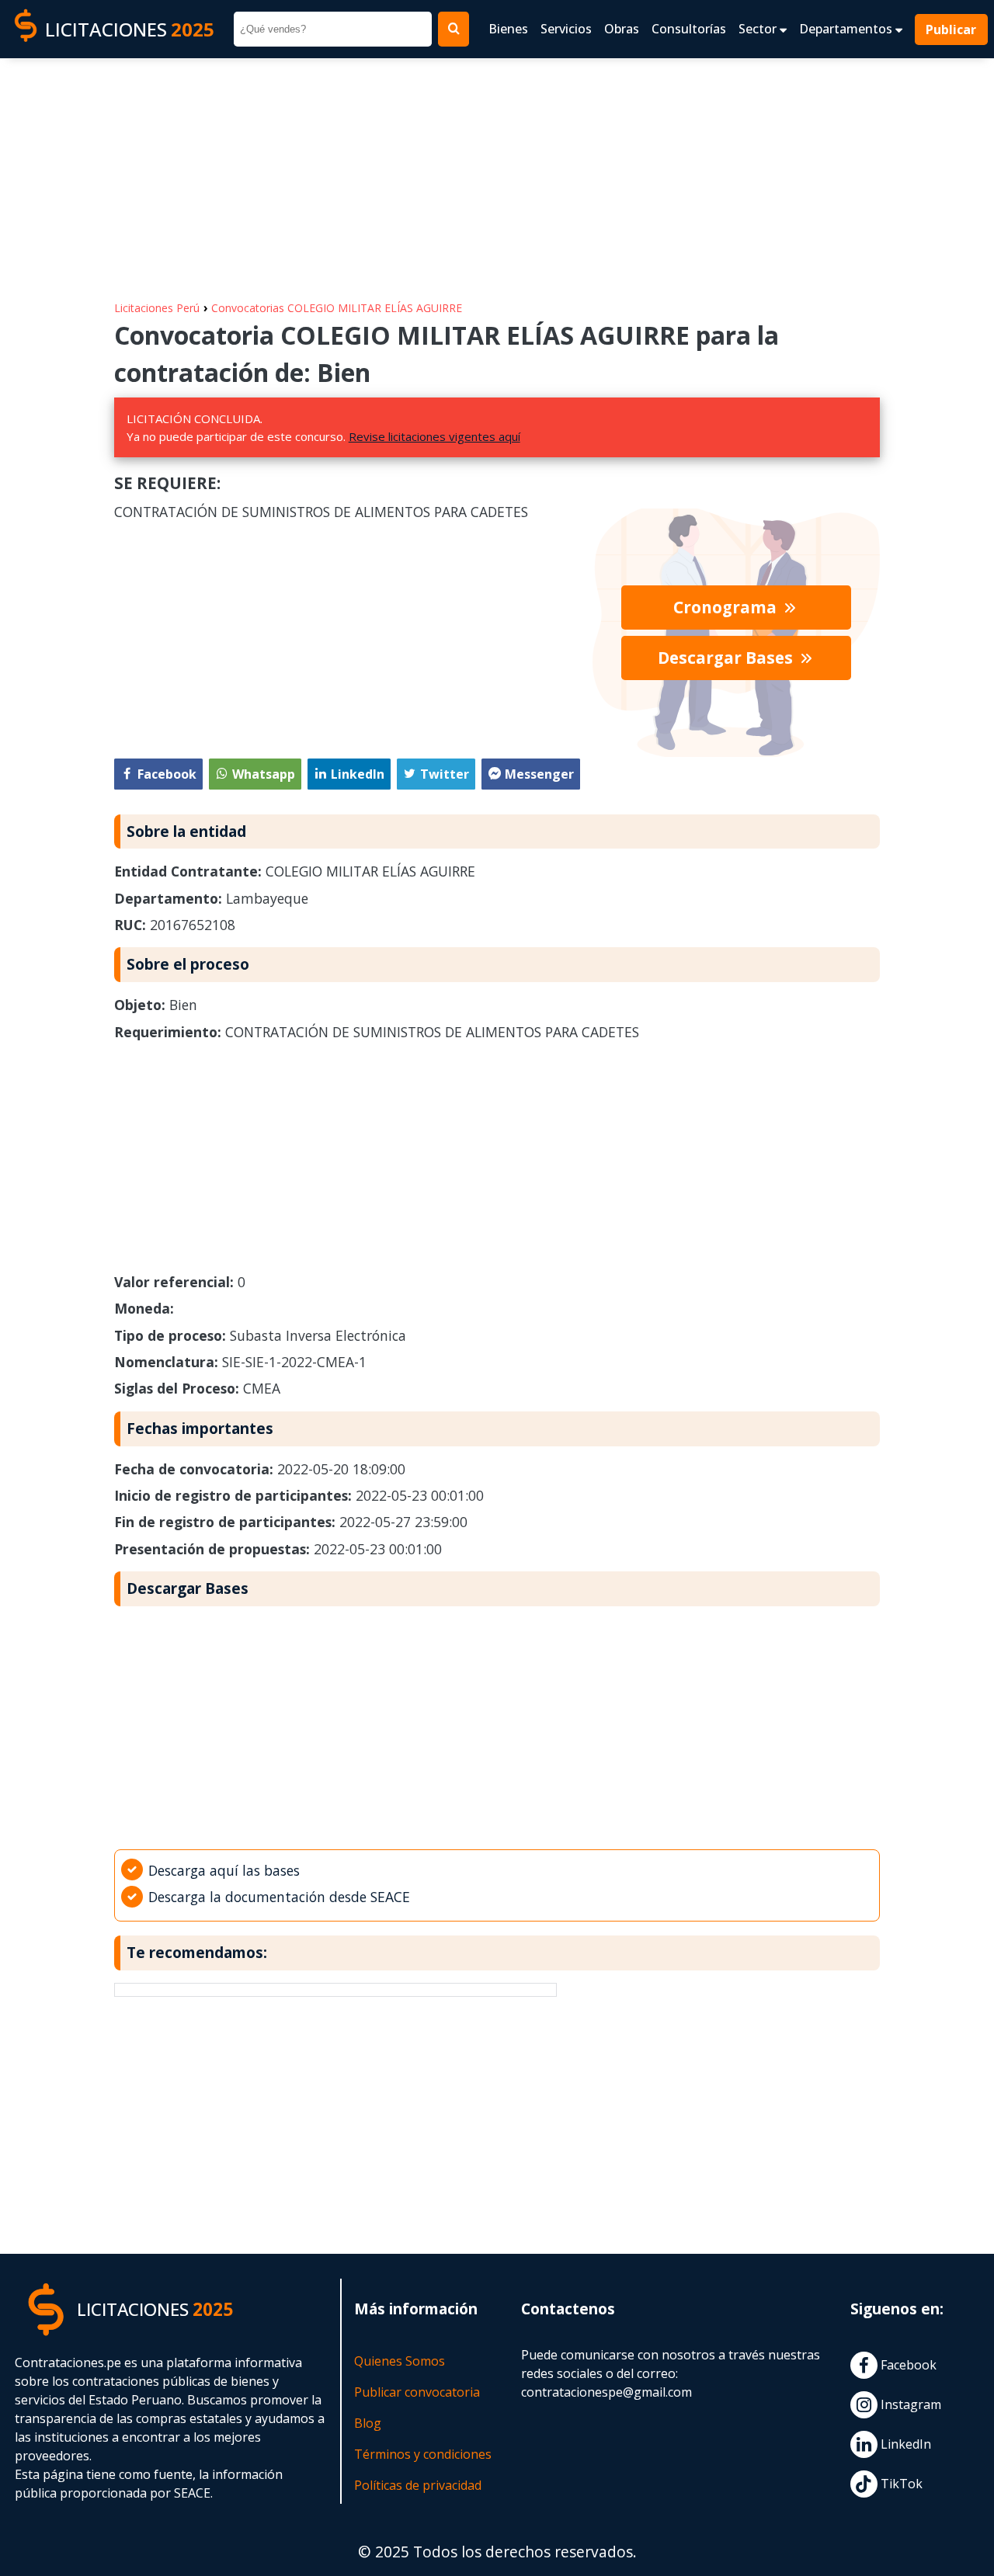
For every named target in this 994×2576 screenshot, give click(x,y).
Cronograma (727, 607)
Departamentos (847, 29)
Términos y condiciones (423, 2454)
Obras (622, 29)
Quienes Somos (400, 2361)
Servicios (566, 29)
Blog (368, 2423)
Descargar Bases (727, 658)
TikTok (900, 2484)
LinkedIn (904, 2444)
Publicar (952, 30)
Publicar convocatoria (417, 2392)
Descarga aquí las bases (224, 1870)
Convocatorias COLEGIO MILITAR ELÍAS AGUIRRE (337, 308)
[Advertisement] (497, 172)
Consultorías (689, 29)
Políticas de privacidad (418, 2485)
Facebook (907, 2365)
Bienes (508, 29)
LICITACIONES (130, 29)
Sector (759, 29)
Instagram (909, 2404)
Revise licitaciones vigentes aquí (434, 436)
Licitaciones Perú (157, 308)
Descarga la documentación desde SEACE (279, 1897)
